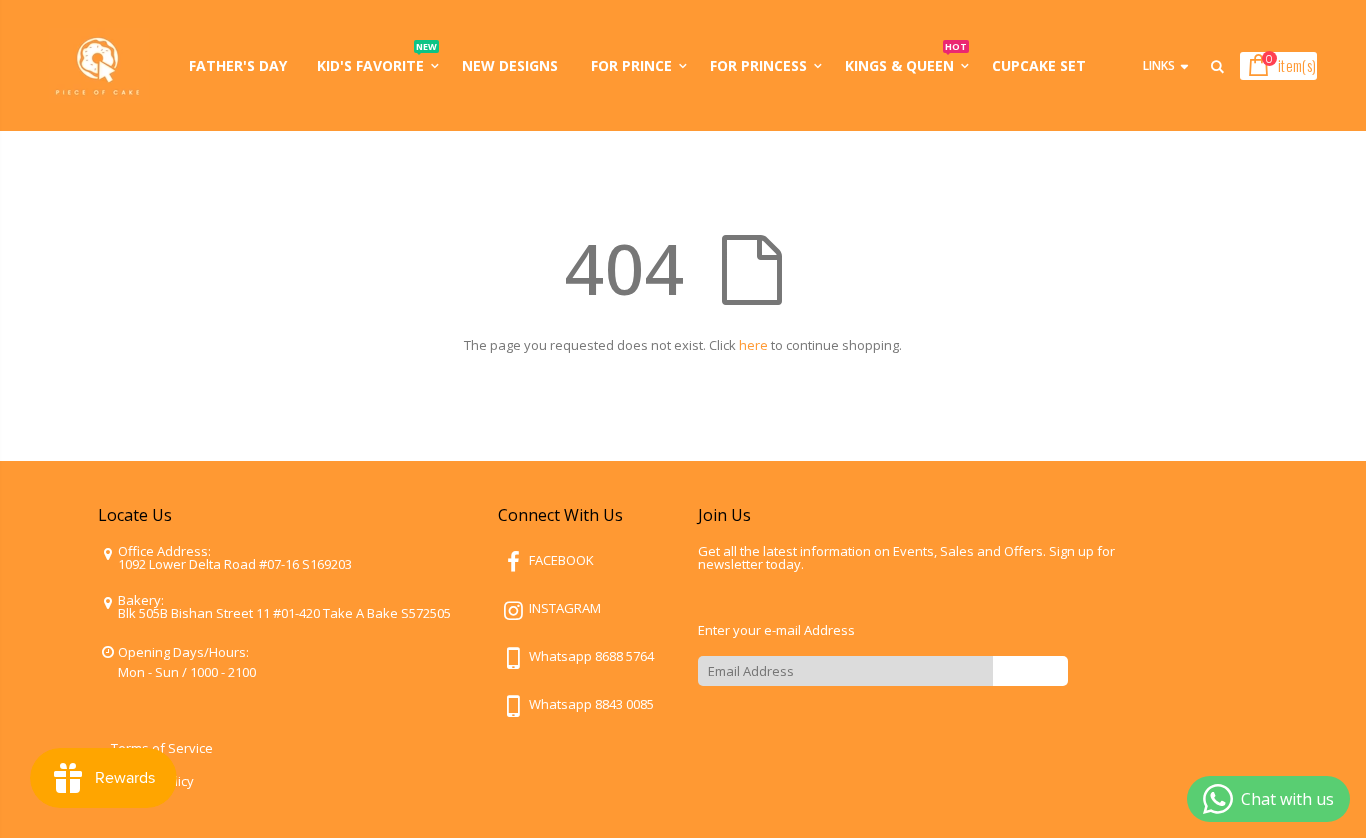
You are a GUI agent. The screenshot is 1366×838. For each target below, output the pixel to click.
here (753, 345)
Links (1159, 65)
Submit (1030, 670)
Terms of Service (162, 748)
